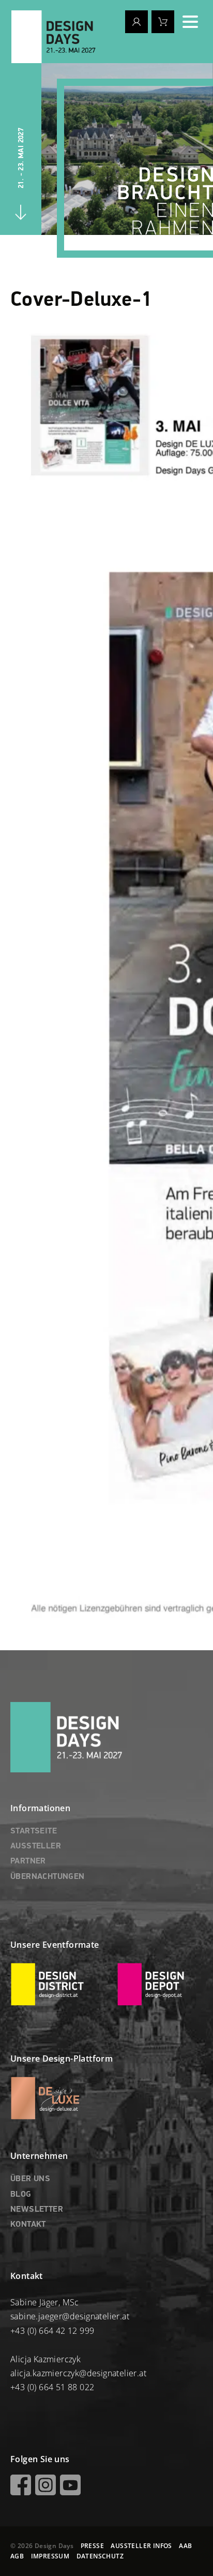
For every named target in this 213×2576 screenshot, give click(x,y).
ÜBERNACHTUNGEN (48, 1877)
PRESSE (92, 2546)
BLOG (21, 2195)
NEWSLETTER (37, 2210)
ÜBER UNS (30, 2179)
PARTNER (28, 1861)
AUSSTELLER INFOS (141, 2546)
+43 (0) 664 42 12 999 (52, 2331)
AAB (185, 2546)
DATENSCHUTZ (100, 2556)
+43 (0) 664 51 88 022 (52, 2387)
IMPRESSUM (50, 2556)
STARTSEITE (34, 1831)
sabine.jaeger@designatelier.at (70, 2316)
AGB (17, 2556)
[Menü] (190, 22)
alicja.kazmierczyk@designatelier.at (78, 2373)
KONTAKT (28, 2225)
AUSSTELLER (36, 1846)
